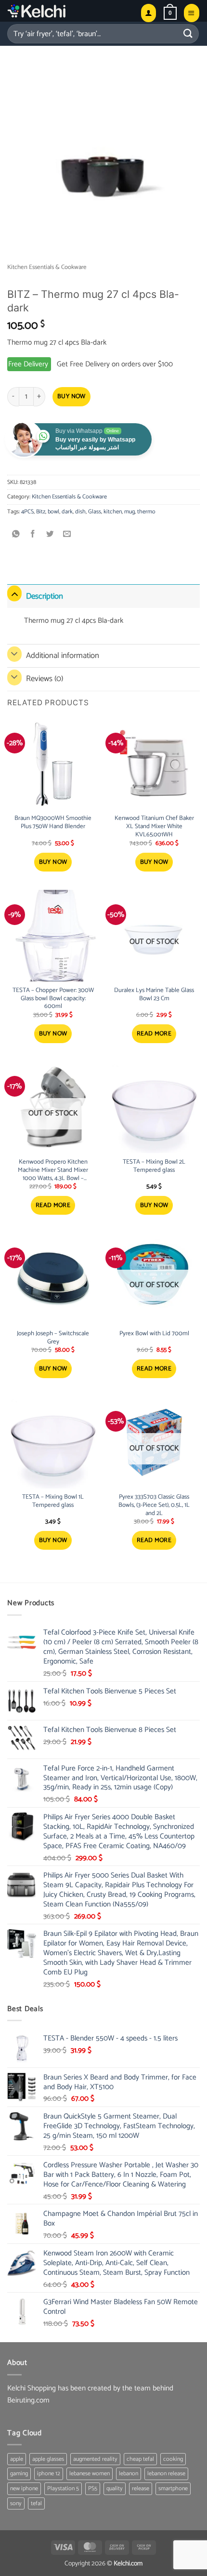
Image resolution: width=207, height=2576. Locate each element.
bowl (53, 512)
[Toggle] (14, 594)
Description (45, 596)
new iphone (24, 2489)
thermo (146, 512)
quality (115, 2489)
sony (16, 2503)
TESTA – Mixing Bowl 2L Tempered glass (154, 1167)
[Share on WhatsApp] (16, 535)
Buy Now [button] (53, 862)
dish (80, 512)
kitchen (113, 512)
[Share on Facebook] (33, 535)
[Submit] (188, 34)
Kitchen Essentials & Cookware (47, 267)
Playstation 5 (63, 2489)
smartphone (173, 2489)
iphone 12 (49, 2474)
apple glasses (48, 2459)
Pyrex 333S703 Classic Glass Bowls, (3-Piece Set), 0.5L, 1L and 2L (154, 1506)
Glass (95, 512)
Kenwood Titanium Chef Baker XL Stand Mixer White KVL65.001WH (154, 827)
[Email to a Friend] (67, 535)
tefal (36, 2503)
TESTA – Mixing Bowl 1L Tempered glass (53, 1502)
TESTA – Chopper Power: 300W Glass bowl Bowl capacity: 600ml (53, 999)
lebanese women (90, 2474)
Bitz (41, 512)
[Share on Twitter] (50, 535)
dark (67, 512)
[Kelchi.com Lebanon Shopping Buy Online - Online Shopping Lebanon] (60, 11)
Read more (154, 1034)
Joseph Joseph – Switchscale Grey (53, 1338)
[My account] (149, 13)
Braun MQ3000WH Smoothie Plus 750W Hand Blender (53, 823)
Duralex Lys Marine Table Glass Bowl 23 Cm (154, 995)
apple (17, 2459)
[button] (170, 13)
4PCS (27, 512)
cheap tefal (140, 2459)
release (141, 2489)
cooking (173, 2459)
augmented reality (95, 2459)
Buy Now (71, 396)
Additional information (63, 656)
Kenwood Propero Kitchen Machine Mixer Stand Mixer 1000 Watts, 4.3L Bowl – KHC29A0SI (53, 1171)
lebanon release (166, 2474)
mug (129, 512)
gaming (19, 2474)
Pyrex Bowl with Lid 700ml (154, 1334)
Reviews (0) (45, 679)
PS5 (93, 2489)
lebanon (129, 2474)
